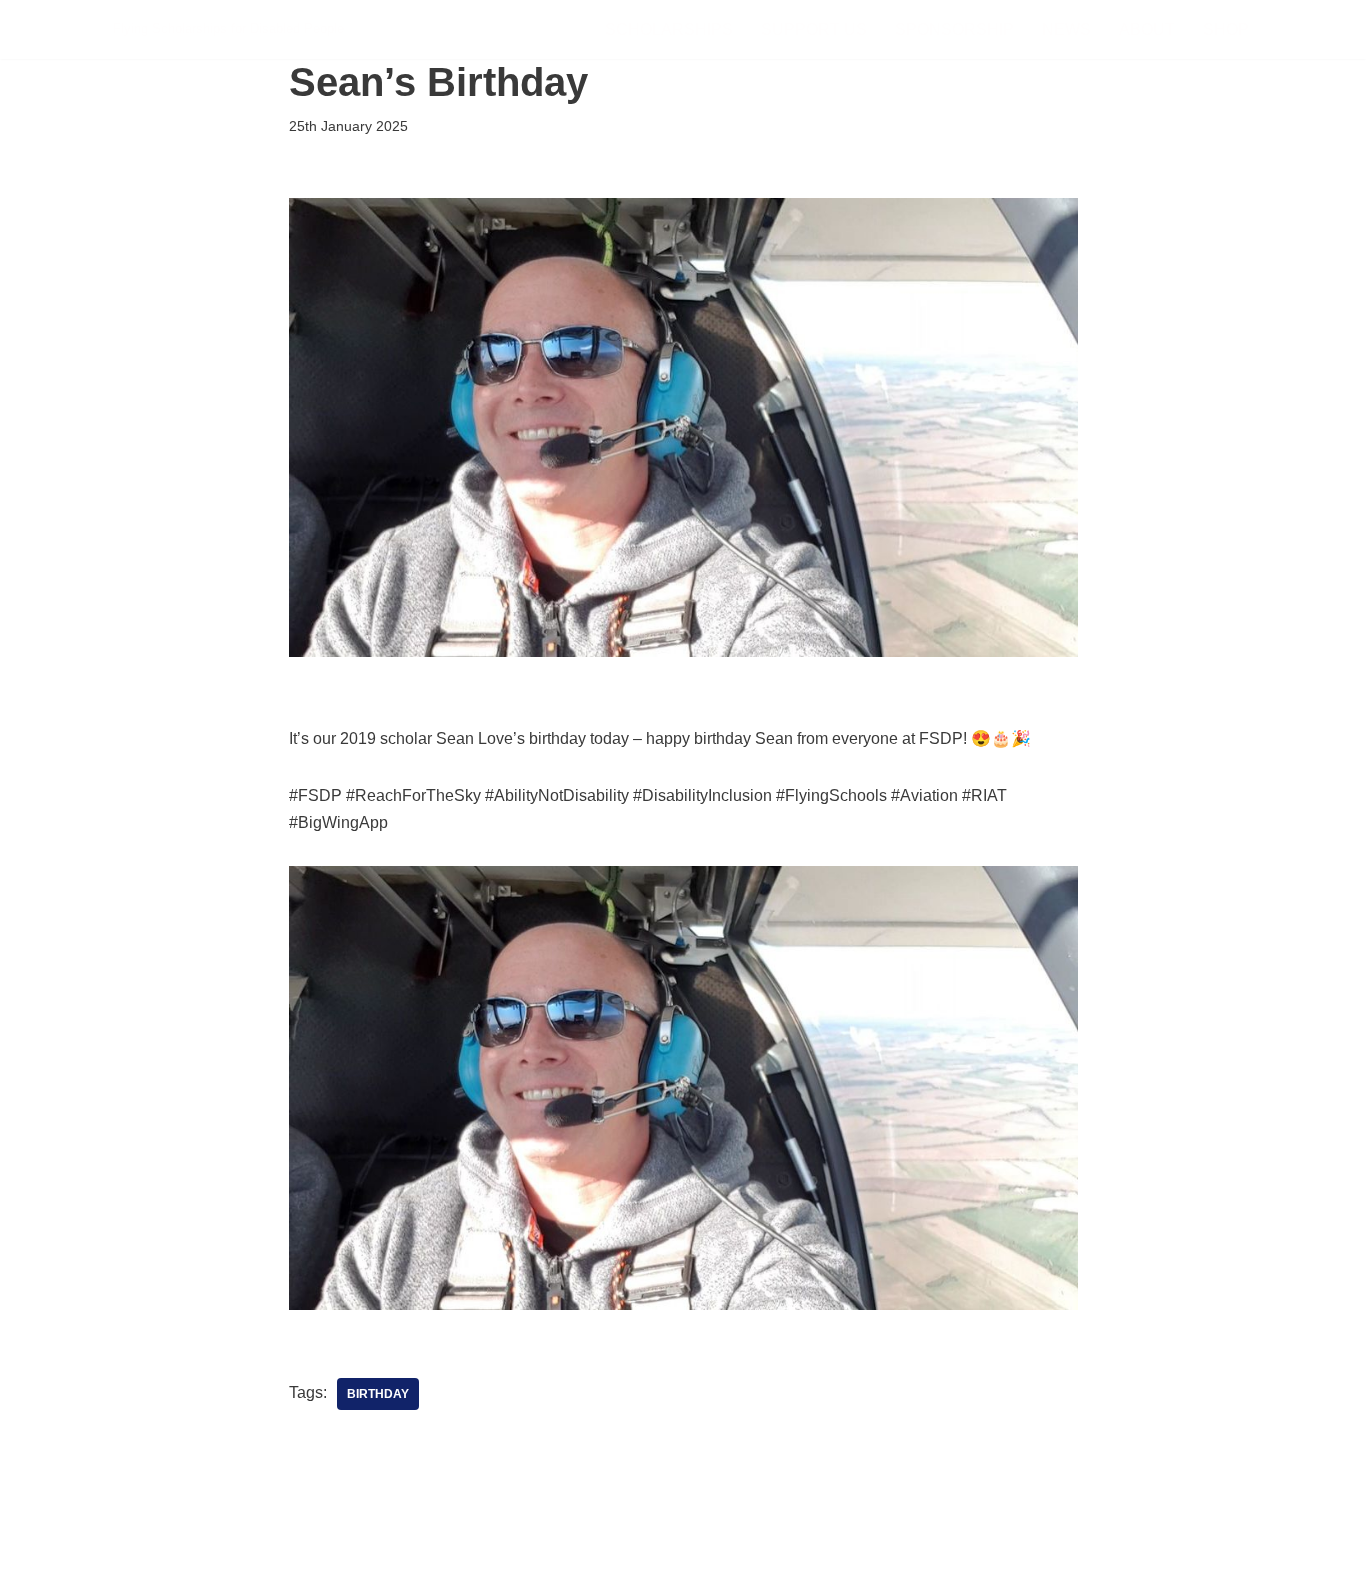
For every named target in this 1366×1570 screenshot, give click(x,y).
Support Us (814, 29)
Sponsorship (954, 29)
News (1066, 29)
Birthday (378, 1394)
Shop (1226, 29)
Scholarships (669, 29)
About (1147, 29)
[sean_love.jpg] (683, 1304)
